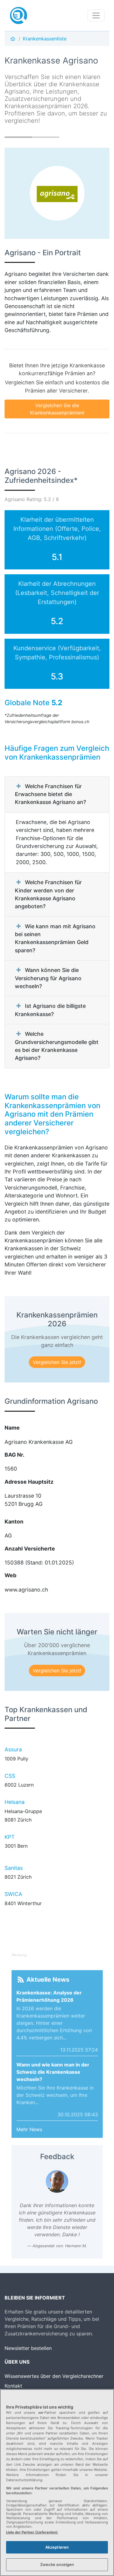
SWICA (13, 1894)
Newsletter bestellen (28, 2348)
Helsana (15, 1802)
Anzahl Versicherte (30, 1549)
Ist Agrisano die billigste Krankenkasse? (50, 1010)
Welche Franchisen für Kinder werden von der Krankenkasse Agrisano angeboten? (48, 894)
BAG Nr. (14, 1455)
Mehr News (29, 2129)
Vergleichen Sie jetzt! (57, 1362)
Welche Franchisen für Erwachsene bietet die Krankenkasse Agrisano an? (50, 794)
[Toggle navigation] (96, 15)
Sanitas (14, 1868)
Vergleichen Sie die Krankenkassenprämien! (57, 409)
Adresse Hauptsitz (29, 1482)
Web (10, 1575)
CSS (10, 1776)
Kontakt (13, 2386)
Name (12, 1428)
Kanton (14, 1522)
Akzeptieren (57, 2547)
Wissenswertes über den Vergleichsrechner (54, 2376)
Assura (13, 1749)
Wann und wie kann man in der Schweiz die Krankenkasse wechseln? (53, 2072)
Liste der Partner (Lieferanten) (32, 2532)
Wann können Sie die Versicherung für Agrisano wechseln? (48, 978)
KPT (10, 1837)
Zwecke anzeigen (57, 2564)
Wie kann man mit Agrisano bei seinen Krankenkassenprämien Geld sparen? (55, 938)
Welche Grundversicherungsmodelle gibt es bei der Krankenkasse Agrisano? (57, 1046)
